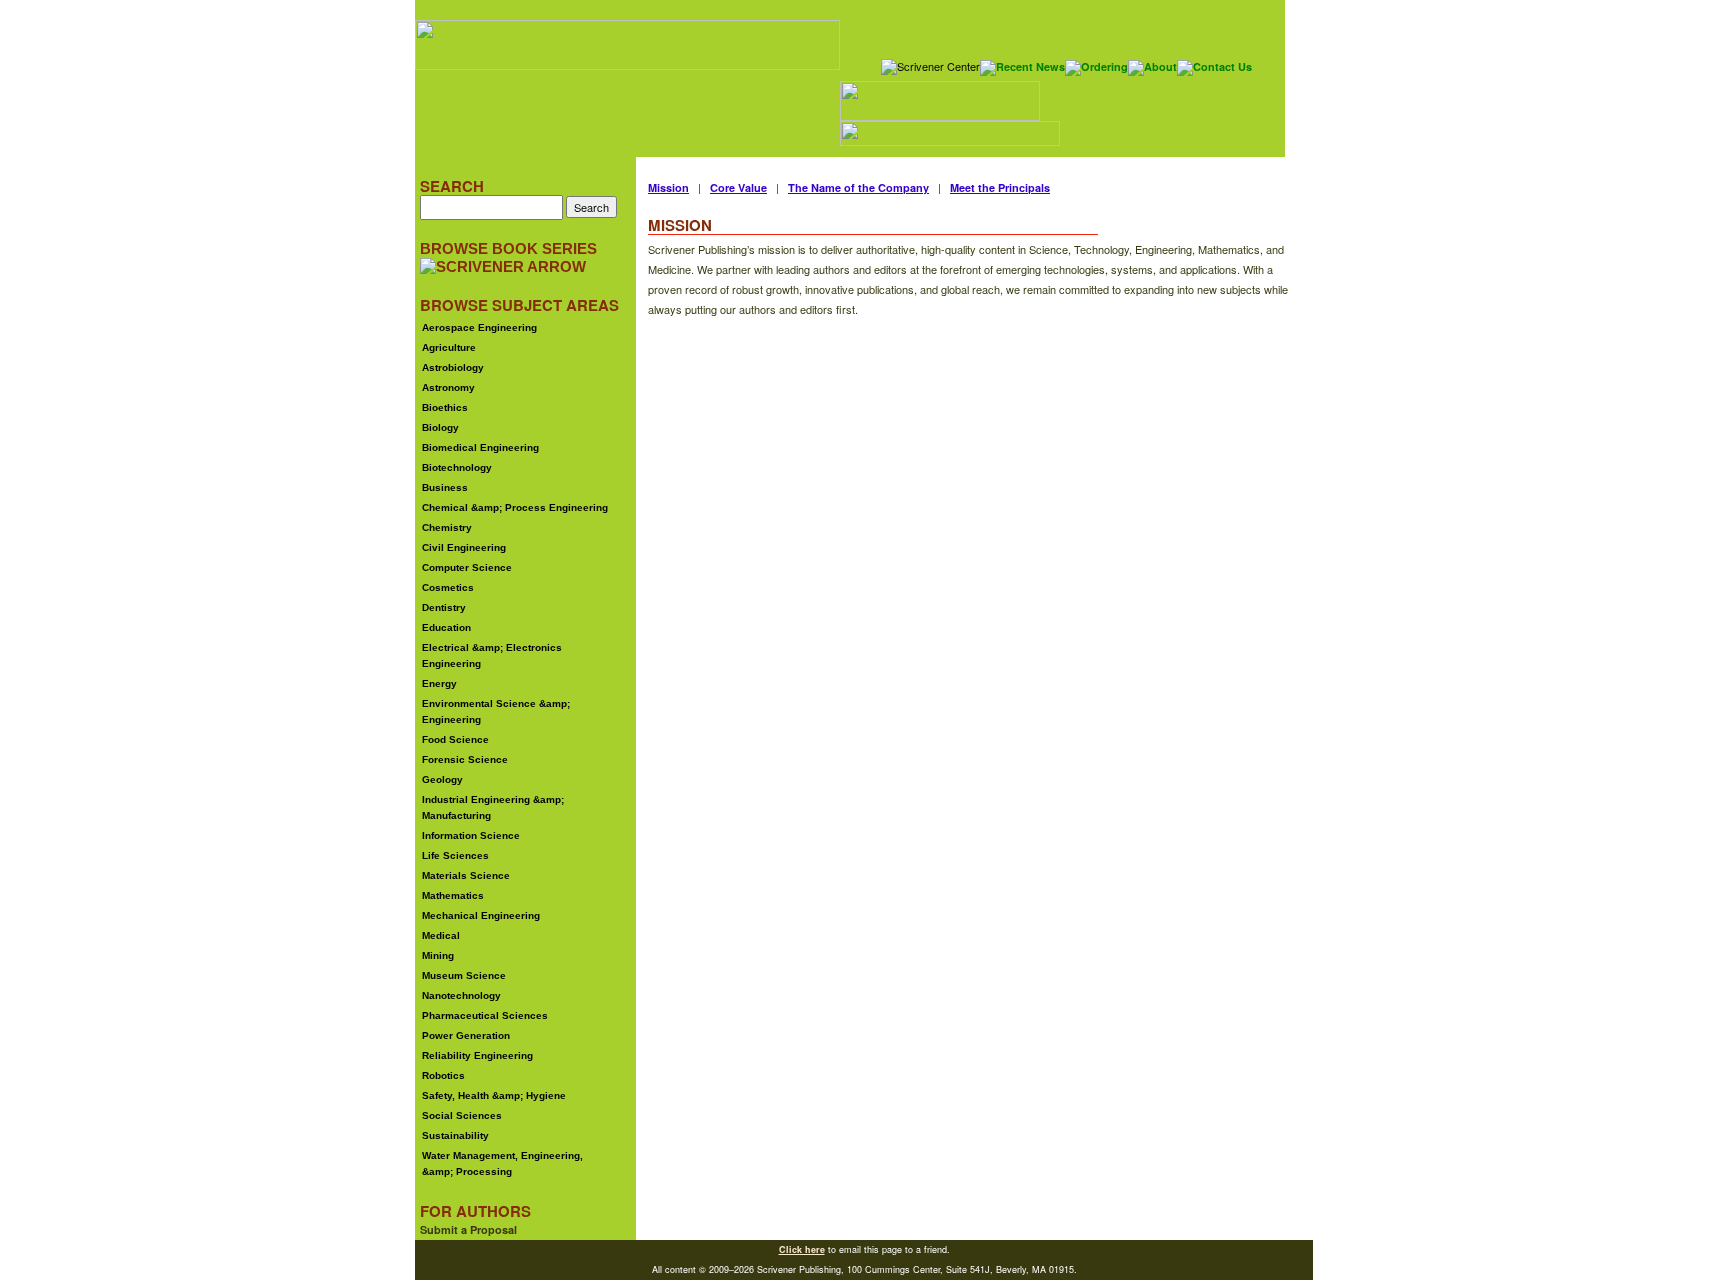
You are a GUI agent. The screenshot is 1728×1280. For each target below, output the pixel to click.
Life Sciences (455, 855)
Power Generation (466, 1035)
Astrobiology (453, 367)
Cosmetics (448, 587)
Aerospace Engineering (479, 327)
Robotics (443, 1075)
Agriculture (449, 347)
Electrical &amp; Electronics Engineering (492, 655)
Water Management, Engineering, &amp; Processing (502, 1163)
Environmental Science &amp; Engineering (496, 711)
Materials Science (466, 875)
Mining (438, 955)
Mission (668, 187)
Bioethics (445, 407)
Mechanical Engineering (481, 915)
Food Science (455, 739)
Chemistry (447, 527)
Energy (439, 683)
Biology (440, 427)
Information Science (471, 835)
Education (446, 627)
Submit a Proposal (468, 1229)
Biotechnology (457, 467)
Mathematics (453, 895)
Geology (442, 779)
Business (445, 487)
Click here (802, 1249)
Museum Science (464, 975)
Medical (441, 935)
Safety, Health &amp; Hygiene (494, 1095)
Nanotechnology (461, 995)
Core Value (738, 187)
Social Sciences (462, 1115)
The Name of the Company (858, 187)
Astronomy (448, 387)
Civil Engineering (464, 547)
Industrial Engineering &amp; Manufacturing (493, 807)
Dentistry (444, 607)
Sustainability (455, 1135)
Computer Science (467, 567)
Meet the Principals (1000, 187)
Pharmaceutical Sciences (485, 1015)
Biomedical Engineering (480, 447)
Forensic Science (465, 759)
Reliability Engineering (477, 1055)
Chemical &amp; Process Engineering (515, 507)
